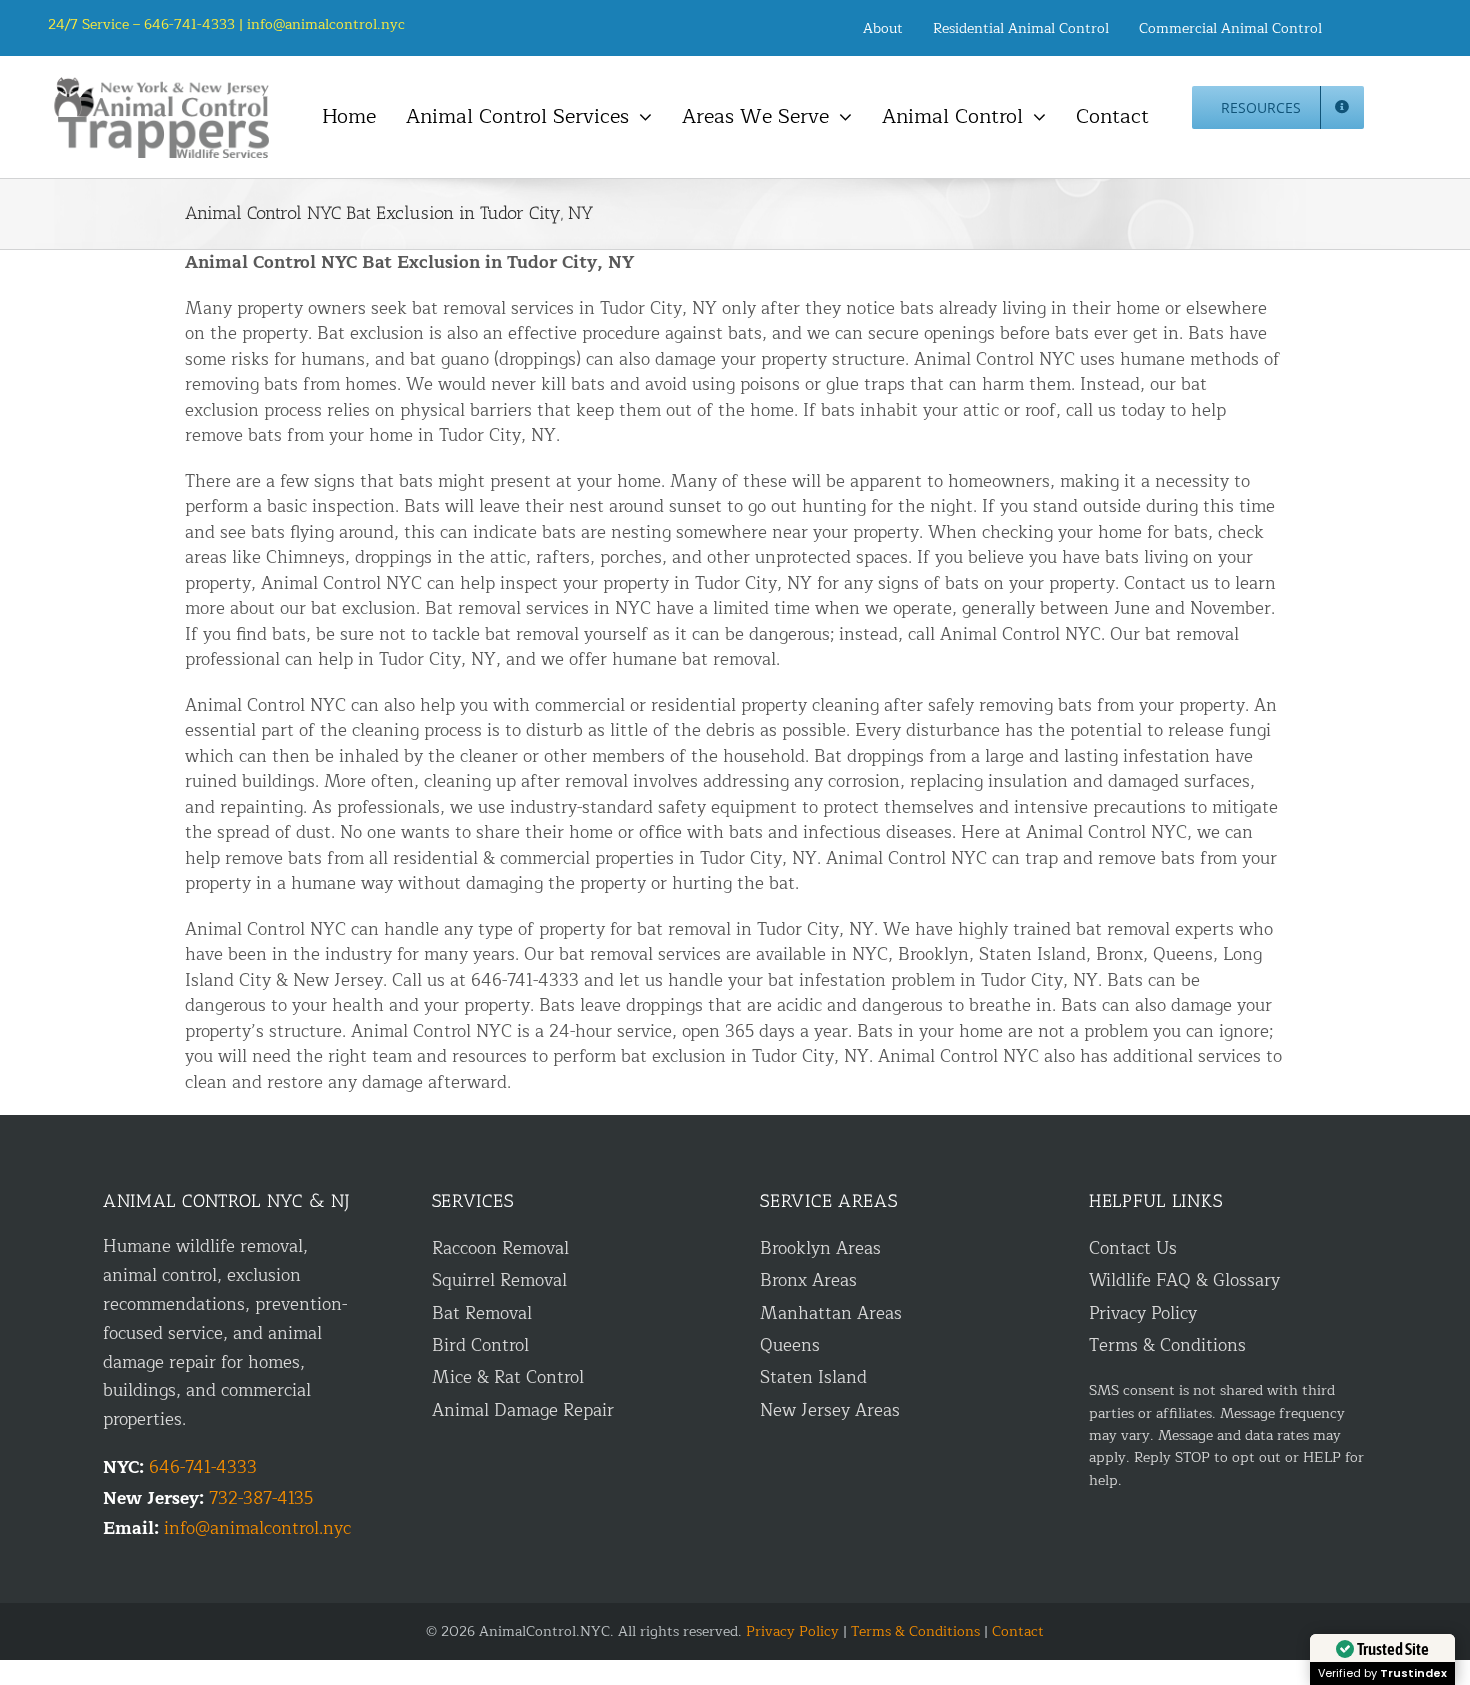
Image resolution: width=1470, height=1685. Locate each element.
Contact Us (1133, 1248)
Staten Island (813, 1377)
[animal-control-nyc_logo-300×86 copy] (163, 84)
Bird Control (480, 1345)
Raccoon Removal (500, 1248)
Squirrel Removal (499, 1280)
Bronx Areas (808, 1280)
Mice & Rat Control (508, 1377)
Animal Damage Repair (523, 1410)
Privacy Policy (1143, 1313)
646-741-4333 (203, 1467)
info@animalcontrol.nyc (326, 24)
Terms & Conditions (1167, 1345)
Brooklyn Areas (820, 1248)
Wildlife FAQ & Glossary (1184, 1280)
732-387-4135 (261, 1498)
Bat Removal (482, 1313)
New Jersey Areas (830, 1410)
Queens (790, 1345)
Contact (1018, 1631)
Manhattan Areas (831, 1313)
